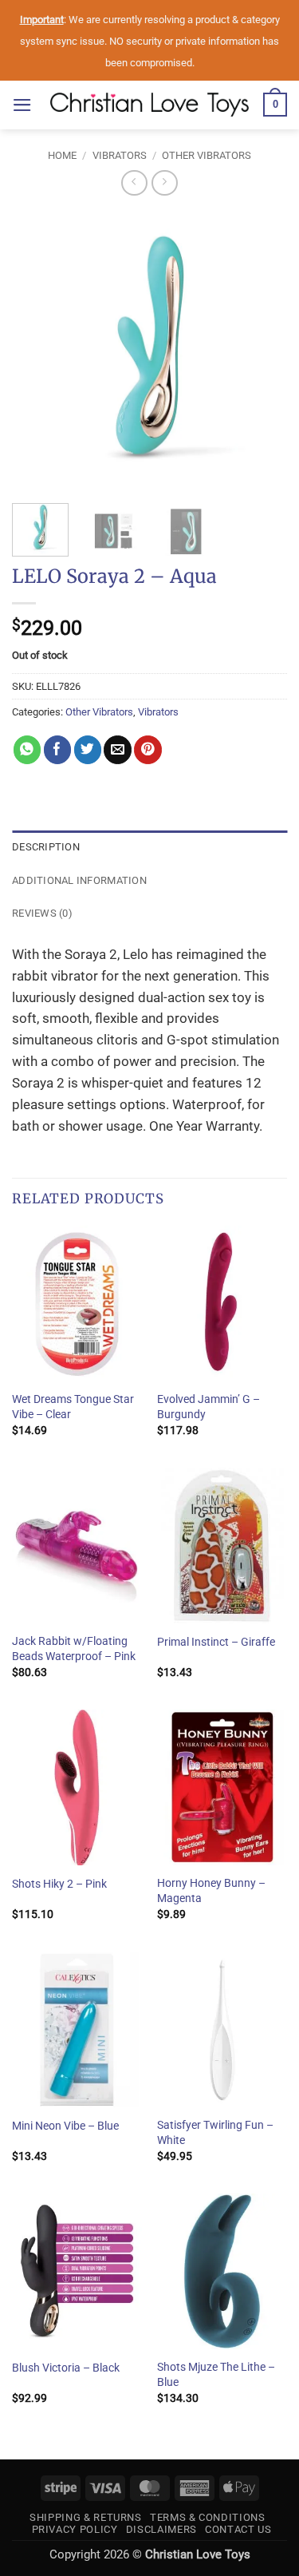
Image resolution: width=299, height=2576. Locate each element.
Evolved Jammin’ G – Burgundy (209, 1407)
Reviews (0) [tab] (42, 913)
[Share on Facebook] (58, 749)
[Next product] (134, 183)
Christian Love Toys (198, 2554)
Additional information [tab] (79, 880)
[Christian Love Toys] (150, 105)
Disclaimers (161, 2529)
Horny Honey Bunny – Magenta (211, 1890)
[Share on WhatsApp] (28, 749)
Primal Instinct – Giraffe (216, 1642)
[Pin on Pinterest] (148, 749)
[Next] (262, 349)
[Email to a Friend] (118, 749)
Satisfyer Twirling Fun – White (215, 2132)
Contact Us (238, 2529)
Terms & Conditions (208, 2517)
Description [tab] (46, 847)
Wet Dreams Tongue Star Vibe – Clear (73, 1407)
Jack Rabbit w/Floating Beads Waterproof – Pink (74, 1649)
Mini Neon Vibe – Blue (65, 2126)
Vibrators (120, 155)
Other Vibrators (207, 155)
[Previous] (37, 349)
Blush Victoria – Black (66, 2368)
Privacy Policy (75, 2529)
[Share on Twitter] (88, 749)
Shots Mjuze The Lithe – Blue (216, 2374)
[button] (22, 105)
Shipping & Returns (86, 2517)
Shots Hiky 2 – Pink (59, 1884)
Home (62, 155)
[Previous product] (165, 183)
